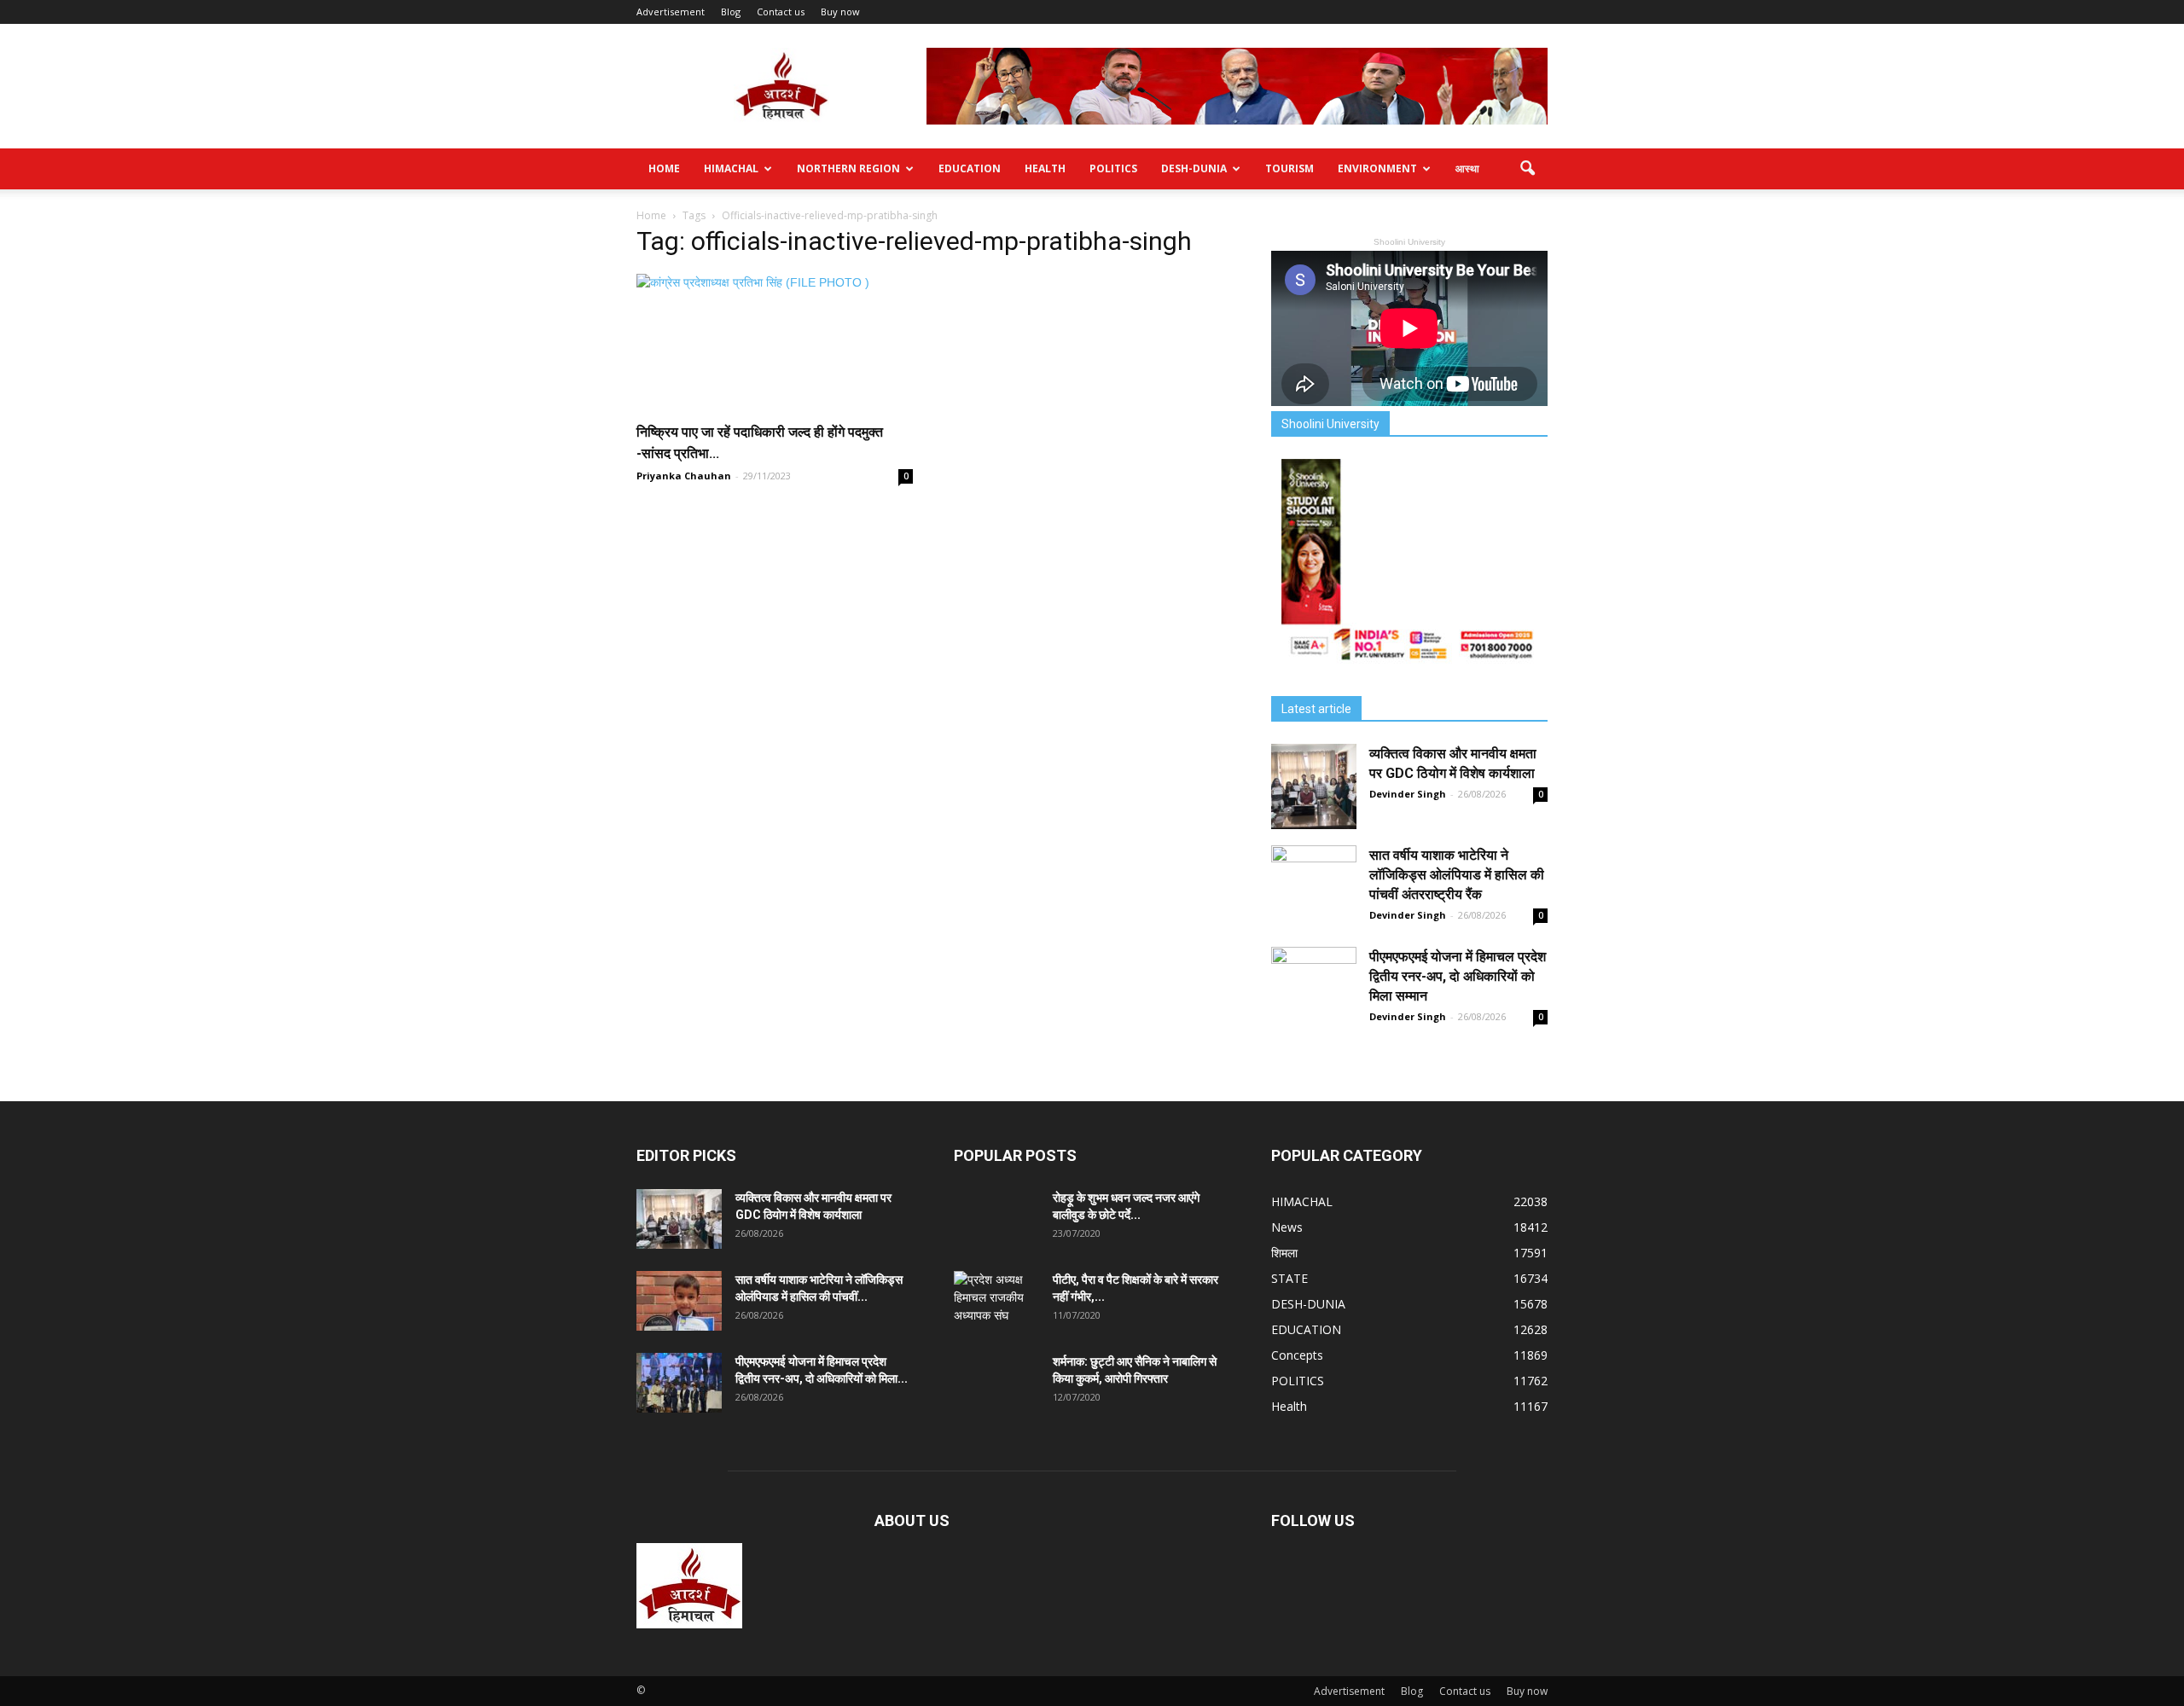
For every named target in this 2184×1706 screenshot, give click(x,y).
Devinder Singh (1408, 794)
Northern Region (848, 168)
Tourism (1289, 168)
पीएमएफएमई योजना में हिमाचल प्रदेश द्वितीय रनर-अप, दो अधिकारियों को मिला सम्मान (1458, 976)
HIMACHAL (731, 168)
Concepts (1297, 1355)
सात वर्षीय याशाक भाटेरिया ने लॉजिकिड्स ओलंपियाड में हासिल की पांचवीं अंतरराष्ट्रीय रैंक (1457, 875)
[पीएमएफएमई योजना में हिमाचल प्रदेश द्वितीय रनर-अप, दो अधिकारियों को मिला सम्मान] (1314, 989)
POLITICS (1113, 168)
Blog (731, 12)
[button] (1527, 169)
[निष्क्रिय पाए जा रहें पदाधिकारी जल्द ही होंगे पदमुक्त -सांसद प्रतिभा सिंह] (775, 342)
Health (1045, 168)
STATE (1289, 1278)
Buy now (840, 12)
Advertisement (671, 12)
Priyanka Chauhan (684, 476)
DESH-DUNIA (1194, 168)
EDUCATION (970, 168)
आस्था (1467, 168)
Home (664, 168)
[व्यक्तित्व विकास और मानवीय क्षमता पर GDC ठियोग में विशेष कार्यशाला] (1314, 786)
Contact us (781, 12)
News (1287, 1227)
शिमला (1284, 1253)
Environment (1377, 168)
